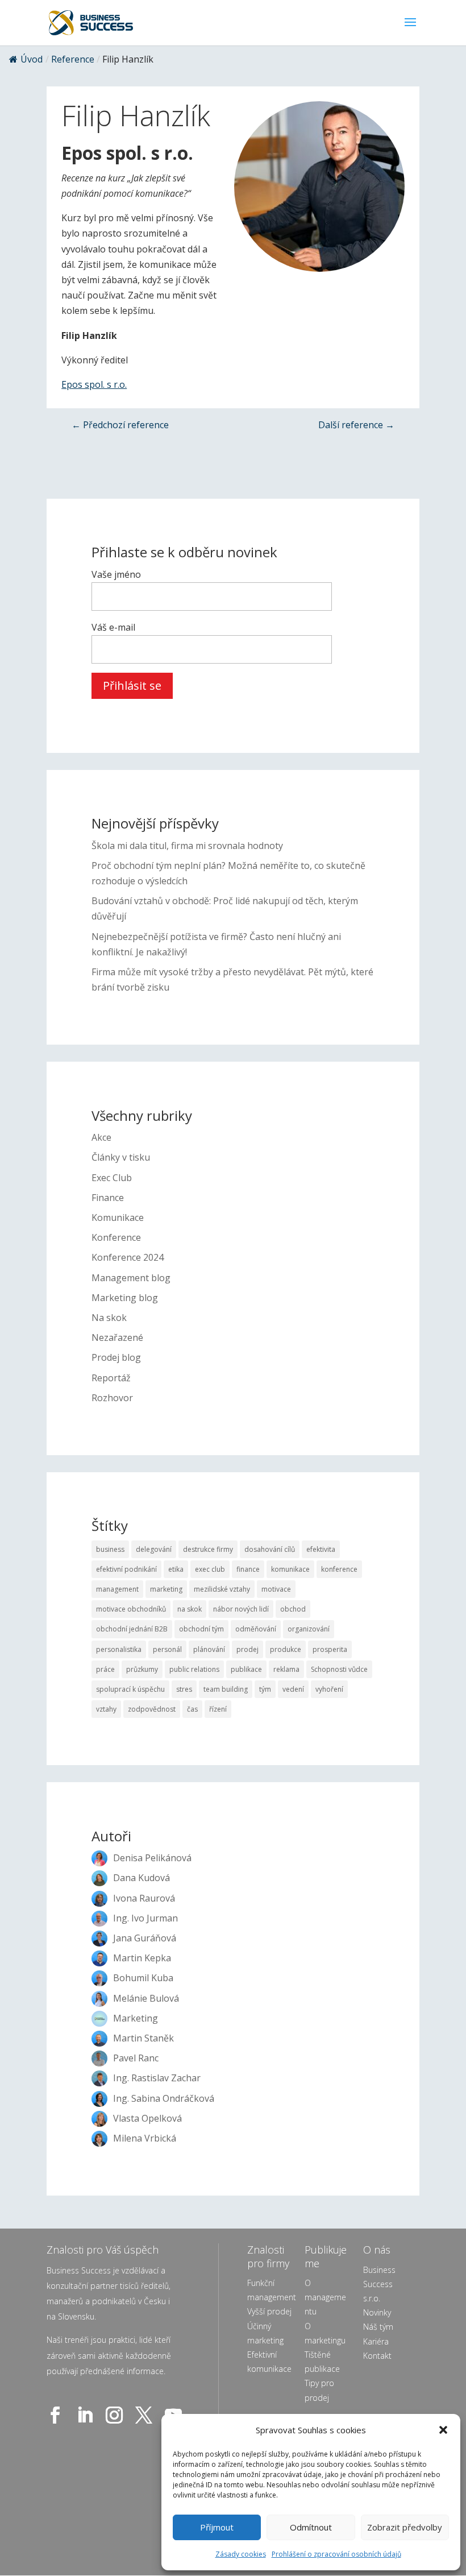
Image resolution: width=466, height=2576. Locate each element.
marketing (166, 1589)
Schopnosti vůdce (339, 1669)
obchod (293, 1609)
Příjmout (217, 2527)
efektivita (321, 1549)
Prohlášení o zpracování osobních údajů (336, 2554)
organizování (309, 1629)
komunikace (290, 1569)
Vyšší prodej (269, 2311)
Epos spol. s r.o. (94, 384)
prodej (247, 1649)
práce (105, 1669)
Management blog (131, 1278)
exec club (210, 1569)
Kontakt (377, 2356)
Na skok (109, 1318)
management (117, 1589)
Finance (108, 1198)
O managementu (325, 2297)
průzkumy (142, 1669)
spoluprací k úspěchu (130, 1689)
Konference (116, 1237)
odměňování (256, 1629)
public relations (194, 1669)
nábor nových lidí (241, 1609)
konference (339, 1569)
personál (167, 1649)
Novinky (377, 2312)
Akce (101, 1137)
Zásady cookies (241, 2554)
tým (265, 1689)
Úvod (32, 59)
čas (192, 1709)
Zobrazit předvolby (405, 2527)
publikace (246, 1669)
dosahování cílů (270, 1549)
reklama (286, 1669)
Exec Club (112, 1178)
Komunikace (118, 1217)
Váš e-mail (113, 627)
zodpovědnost (152, 1709)
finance (248, 1569)
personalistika (119, 1649)
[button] (443, 2430)
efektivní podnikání (126, 1569)
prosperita (330, 1649)
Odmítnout (311, 2527)
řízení (218, 1709)
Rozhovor (112, 1398)
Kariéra (376, 2341)
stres (184, 1689)
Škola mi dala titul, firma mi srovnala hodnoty (187, 846)
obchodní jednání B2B (132, 1629)
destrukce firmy (208, 1549)
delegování (154, 1549)
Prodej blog (116, 1357)
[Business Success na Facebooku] (57, 2415)
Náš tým (378, 2327)
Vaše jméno (116, 574)
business (110, 1549)
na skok (190, 1609)
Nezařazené (117, 1337)
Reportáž (111, 1378)
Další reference (356, 425)
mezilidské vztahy (222, 1589)
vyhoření (329, 1689)
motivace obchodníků (131, 1609)
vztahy (106, 1709)
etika (176, 1569)
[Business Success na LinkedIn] (87, 2415)
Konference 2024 (128, 1257)
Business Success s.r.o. (379, 2284)
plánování (209, 1649)
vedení (293, 1689)
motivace (276, 1589)
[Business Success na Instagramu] (116, 2415)
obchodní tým (201, 1629)
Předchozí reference (120, 425)
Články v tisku (121, 1157)
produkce (286, 1649)
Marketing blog (125, 1298)
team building (226, 1689)
